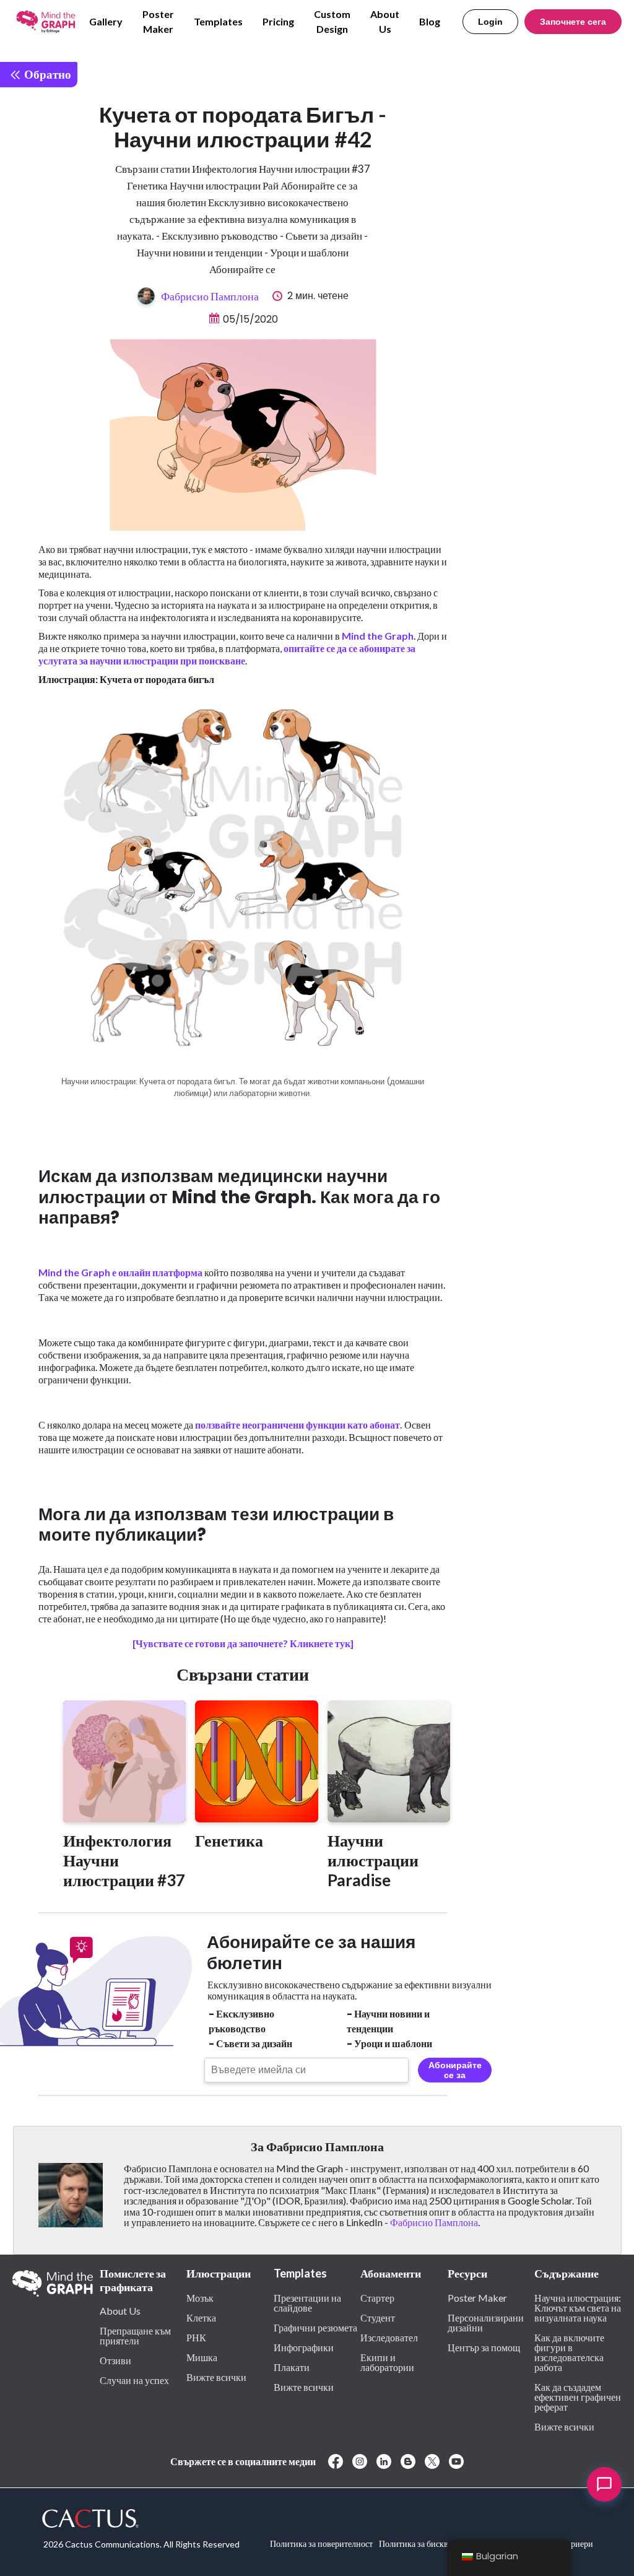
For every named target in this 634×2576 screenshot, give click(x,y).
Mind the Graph (378, 636)
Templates (218, 21)
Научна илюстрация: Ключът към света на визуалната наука (578, 2307)
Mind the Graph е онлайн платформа (120, 1272)
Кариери (577, 2543)
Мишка (202, 2357)
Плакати (292, 2367)
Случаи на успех (134, 2380)
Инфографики (304, 2347)
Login (490, 22)
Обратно (46, 74)
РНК (196, 2337)
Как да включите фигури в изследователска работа (569, 2352)
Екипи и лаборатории (387, 2362)
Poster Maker (158, 21)
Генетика (229, 1840)
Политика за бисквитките (426, 2543)
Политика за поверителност (321, 2543)
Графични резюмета (315, 2327)
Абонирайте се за (455, 2070)
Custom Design (332, 21)
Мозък (200, 2297)
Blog (430, 21)
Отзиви (115, 2360)
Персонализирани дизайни (486, 2322)
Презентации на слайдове (307, 2302)
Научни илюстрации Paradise (373, 1860)
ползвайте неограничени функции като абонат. (299, 1425)
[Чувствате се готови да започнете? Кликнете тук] (243, 1643)
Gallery (106, 21)
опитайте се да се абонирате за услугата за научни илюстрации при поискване (227, 654)
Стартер (377, 2297)
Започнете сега (573, 22)
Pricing (278, 21)
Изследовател (389, 2337)
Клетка (201, 2317)
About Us (385, 21)
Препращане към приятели (135, 2335)
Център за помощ (484, 2347)
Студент (378, 2317)
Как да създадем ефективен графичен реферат (578, 2396)
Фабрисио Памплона (210, 296)
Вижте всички (216, 2377)
